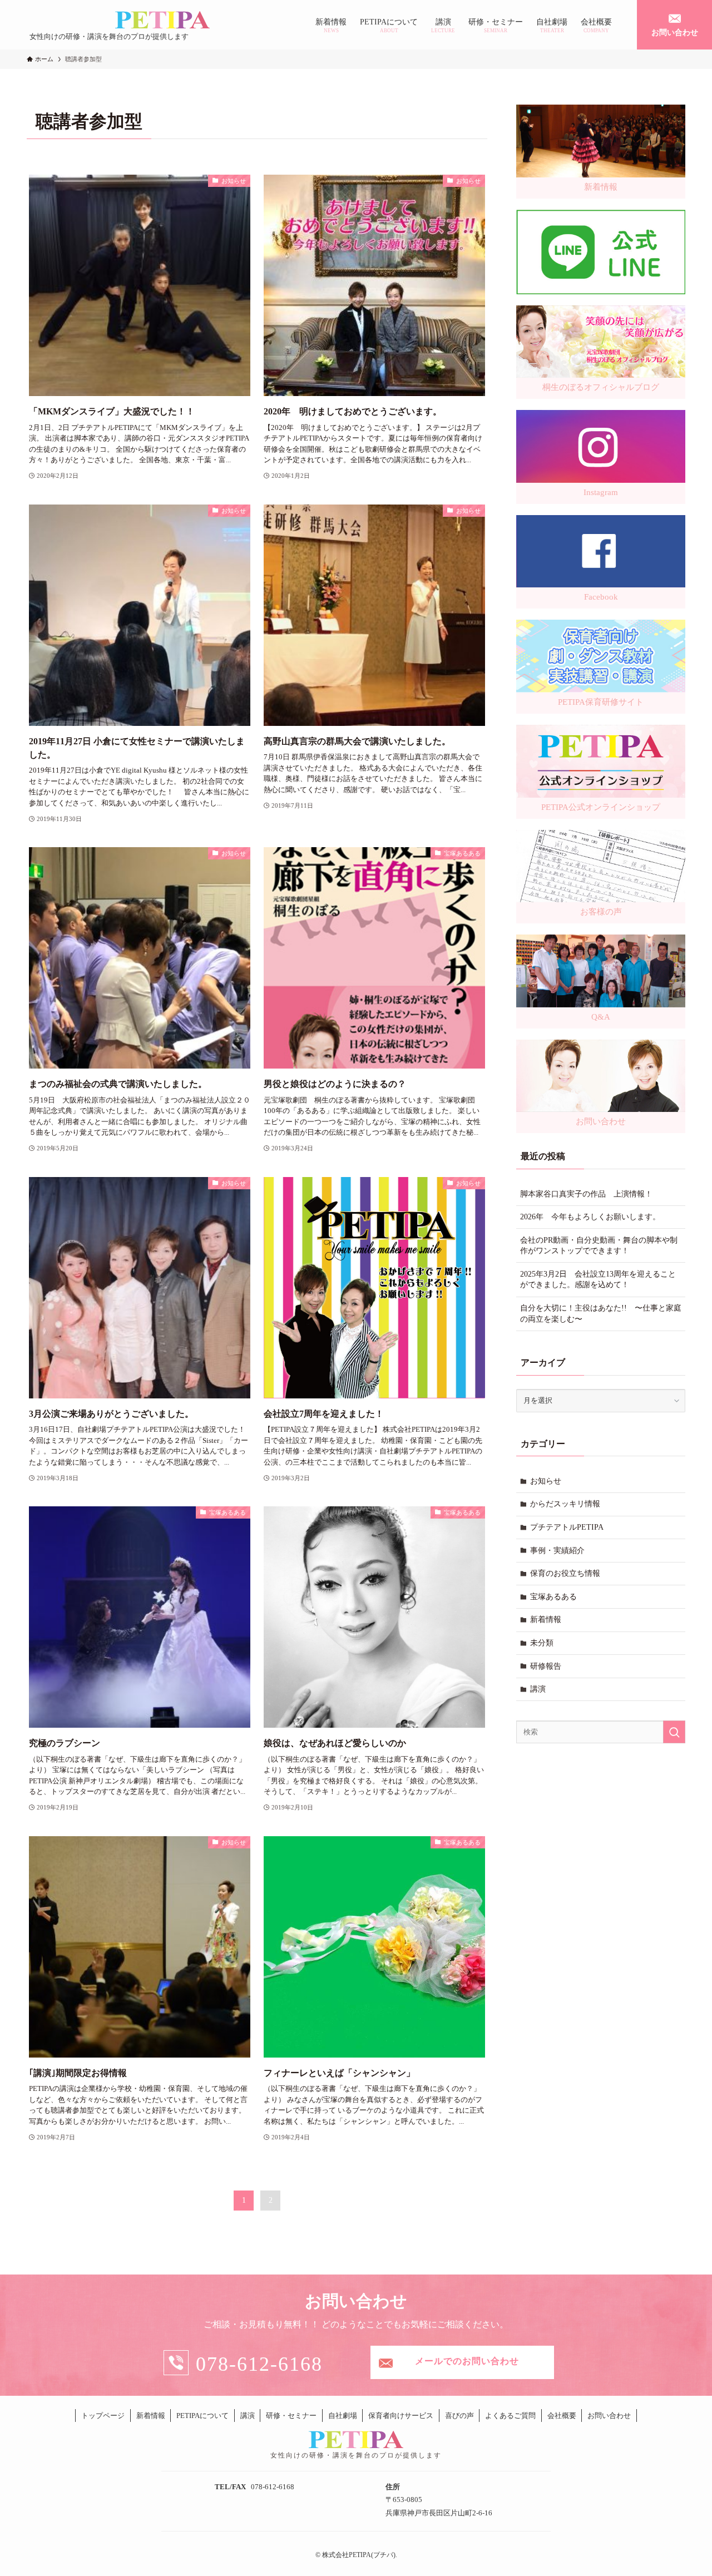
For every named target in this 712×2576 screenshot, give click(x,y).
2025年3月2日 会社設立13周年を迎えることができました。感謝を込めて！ (598, 1280)
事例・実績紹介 (557, 1551)
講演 (538, 1689)
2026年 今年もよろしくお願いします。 (590, 1217)
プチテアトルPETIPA (567, 1527)
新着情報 (546, 1620)
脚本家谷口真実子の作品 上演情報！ (586, 1194)
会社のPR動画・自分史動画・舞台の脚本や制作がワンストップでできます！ (599, 1246)
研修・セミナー (291, 2416)
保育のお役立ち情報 (565, 1573)
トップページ (103, 2416)
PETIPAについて (202, 2416)
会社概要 (562, 2416)
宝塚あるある (553, 1597)
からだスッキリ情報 (565, 1504)
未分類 (542, 1643)
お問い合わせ (609, 2416)
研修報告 (546, 1666)
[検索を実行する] (674, 1732)
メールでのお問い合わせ (467, 2361)
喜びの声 (459, 2416)
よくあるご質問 (510, 2416)
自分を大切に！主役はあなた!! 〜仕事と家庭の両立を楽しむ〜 (601, 1314)
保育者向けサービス (401, 2416)
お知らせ (546, 1481)
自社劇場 (343, 2416)
